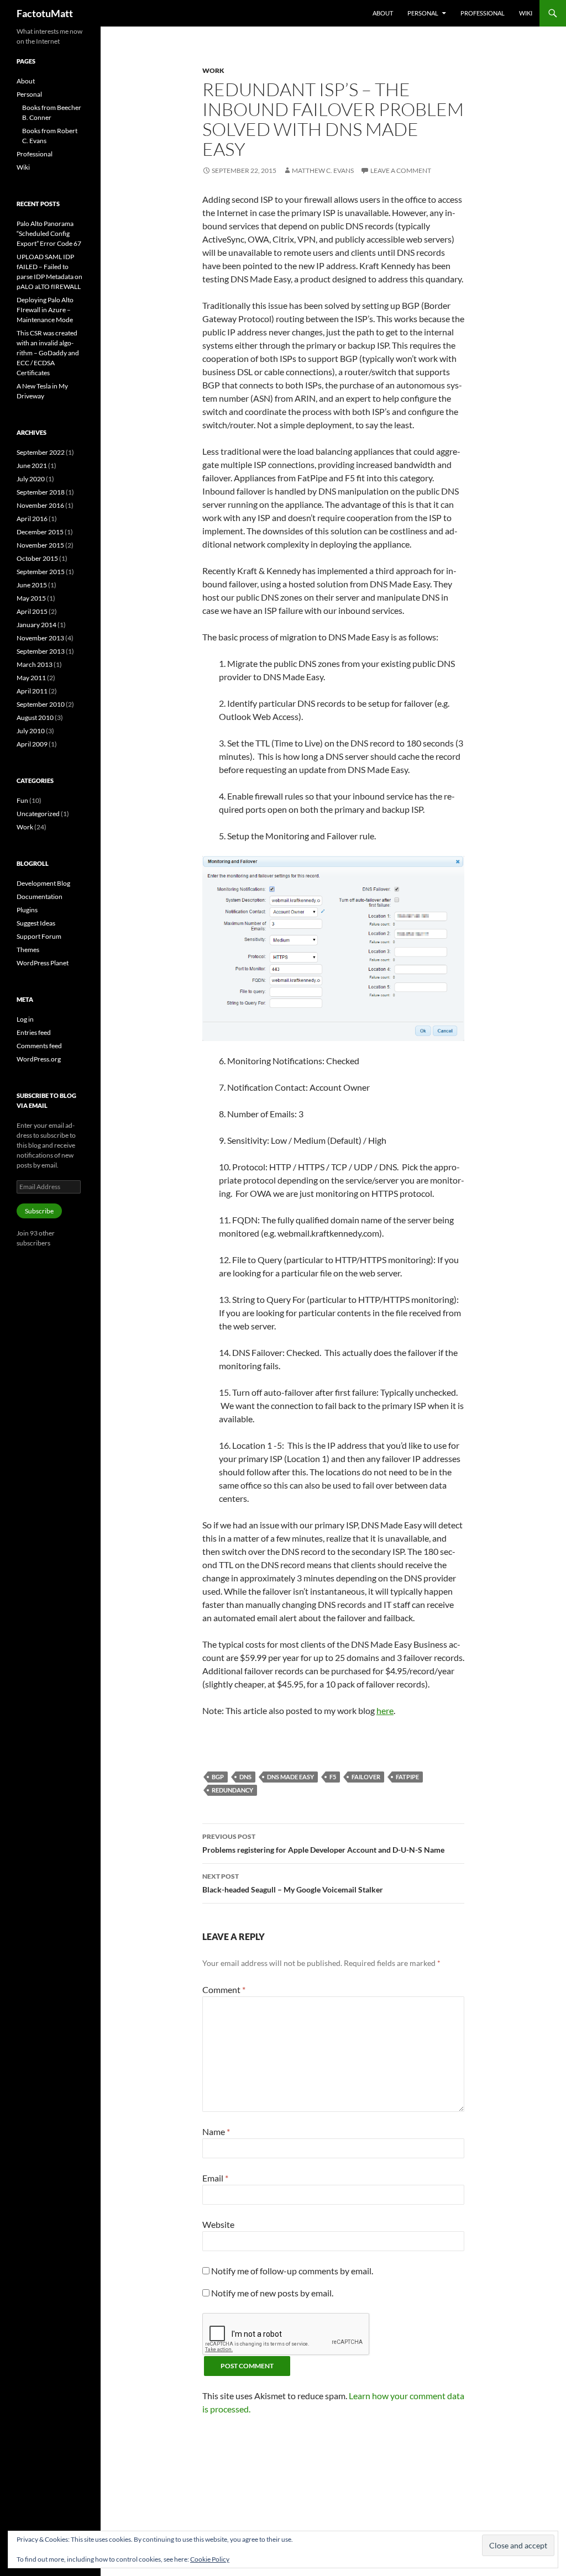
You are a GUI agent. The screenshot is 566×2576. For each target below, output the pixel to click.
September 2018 (41, 492)
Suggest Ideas (36, 923)
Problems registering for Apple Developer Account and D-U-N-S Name (323, 1843)
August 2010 (35, 717)
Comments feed (39, 1046)
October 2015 (37, 558)
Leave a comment (401, 170)
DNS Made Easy (290, 1777)
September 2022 (41, 452)
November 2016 (40, 505)
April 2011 (32, 691)
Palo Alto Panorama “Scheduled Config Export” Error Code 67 (49, 233)
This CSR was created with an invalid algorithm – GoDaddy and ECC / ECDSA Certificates (48, 353)
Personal (423, 13)
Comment (224, 1989)
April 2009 (32, 744)
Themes (28, 950)
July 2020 (31, 479)
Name (216, 2131)
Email (215, 2178)
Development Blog (43, 883)
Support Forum (39, 936)
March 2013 (35, 664)
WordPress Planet (43, 963)
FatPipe (407, 1777)
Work (213, 70)
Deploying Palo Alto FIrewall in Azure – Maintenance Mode (45, 310)
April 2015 (32, 611)
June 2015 (32, 585)
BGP (218, 1777)
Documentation (40, 897)
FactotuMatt (45, 13)
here (385, 1710)
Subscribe (39, 1211)
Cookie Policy (210, 2559)
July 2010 (31, 731)
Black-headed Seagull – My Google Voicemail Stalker (293, 1883)
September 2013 (41, 651)
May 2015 (31, 598)
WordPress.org (39, 1059)
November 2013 (40, 638)
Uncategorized (38, 814)
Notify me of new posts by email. (272, 2293)
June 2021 (32, 466)
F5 (333, 1777)
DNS (245, 1777)
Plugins (27, 910)
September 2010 (41, 704)
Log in (25, 1019)
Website (218, 2224)
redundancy (232, 1790)
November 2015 (40, 545)
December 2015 (40, 532)
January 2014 (36, 625)
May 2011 (31, 678)
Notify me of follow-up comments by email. (292, 2271)
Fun (22, 800)
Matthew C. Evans (323, 170)
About (383, 13)
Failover (366, 1777)
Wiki (526, 13)
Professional (483, 13)
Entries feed (34, 1032)
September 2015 (41, 572)
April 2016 (32, 519)
